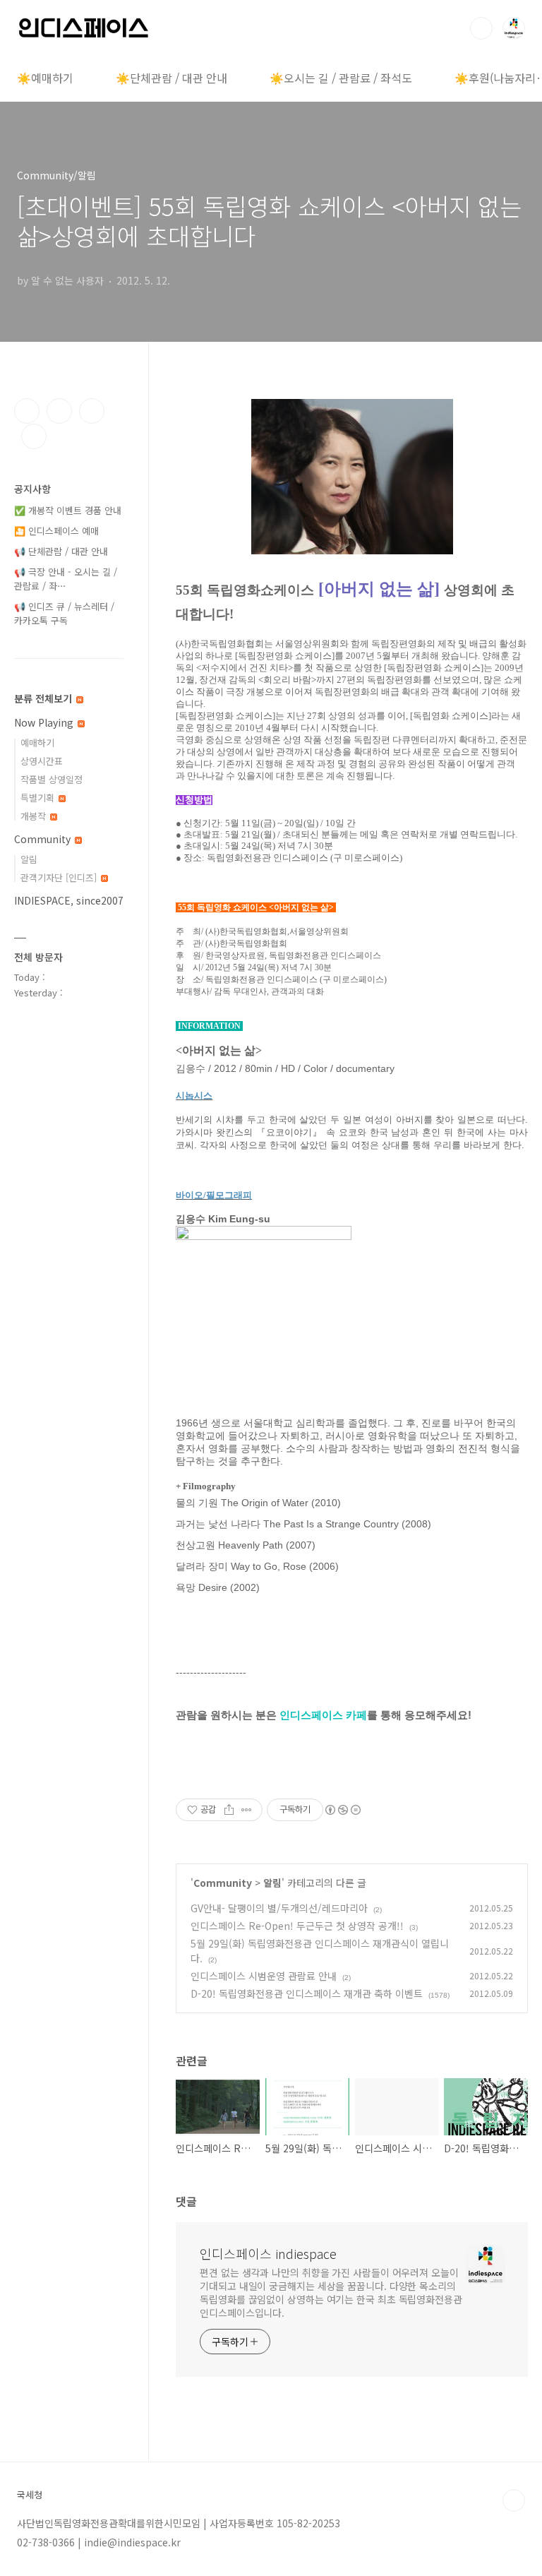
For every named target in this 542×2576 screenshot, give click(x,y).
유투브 (34, 436)
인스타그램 (59, 411)
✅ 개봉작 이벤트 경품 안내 (68, 510)
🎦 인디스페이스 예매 (56, 531)
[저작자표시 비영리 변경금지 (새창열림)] (342, 1810)
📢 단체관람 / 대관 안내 (61, 551)
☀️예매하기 (45, 78)
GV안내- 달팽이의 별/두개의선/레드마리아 (279, 1908)
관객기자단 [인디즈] (60, 877)
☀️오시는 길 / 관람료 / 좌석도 (341, 78)
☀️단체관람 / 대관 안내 (171, 78)
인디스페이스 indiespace (268, 2253)
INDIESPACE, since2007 (69, 900)
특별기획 (39, 798)
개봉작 (35, 816)
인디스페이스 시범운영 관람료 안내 (264, 1976)
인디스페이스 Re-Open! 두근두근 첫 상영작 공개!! (297, 1926)
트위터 (92, 411)
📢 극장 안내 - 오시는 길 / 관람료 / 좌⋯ (66, 579)
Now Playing (45, 722)
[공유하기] (229, 1810)
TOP (514, 2500)
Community (223, 1883)
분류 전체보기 (44, 698)
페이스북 (27, 411)
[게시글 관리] (247, 1810)
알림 (272, 1883)
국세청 (30, 2495)
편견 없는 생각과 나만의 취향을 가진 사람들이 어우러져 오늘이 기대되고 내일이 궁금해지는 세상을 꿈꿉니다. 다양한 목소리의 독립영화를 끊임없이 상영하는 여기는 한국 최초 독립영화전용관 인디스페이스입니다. (331, 2292)
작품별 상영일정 (52, 779)
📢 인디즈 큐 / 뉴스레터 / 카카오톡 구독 (64, 613)
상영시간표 (42, 761)
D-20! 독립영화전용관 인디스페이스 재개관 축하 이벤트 (307, 1993)
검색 (481, 28)
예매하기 (37, 743)
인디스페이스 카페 (323, 1715)
